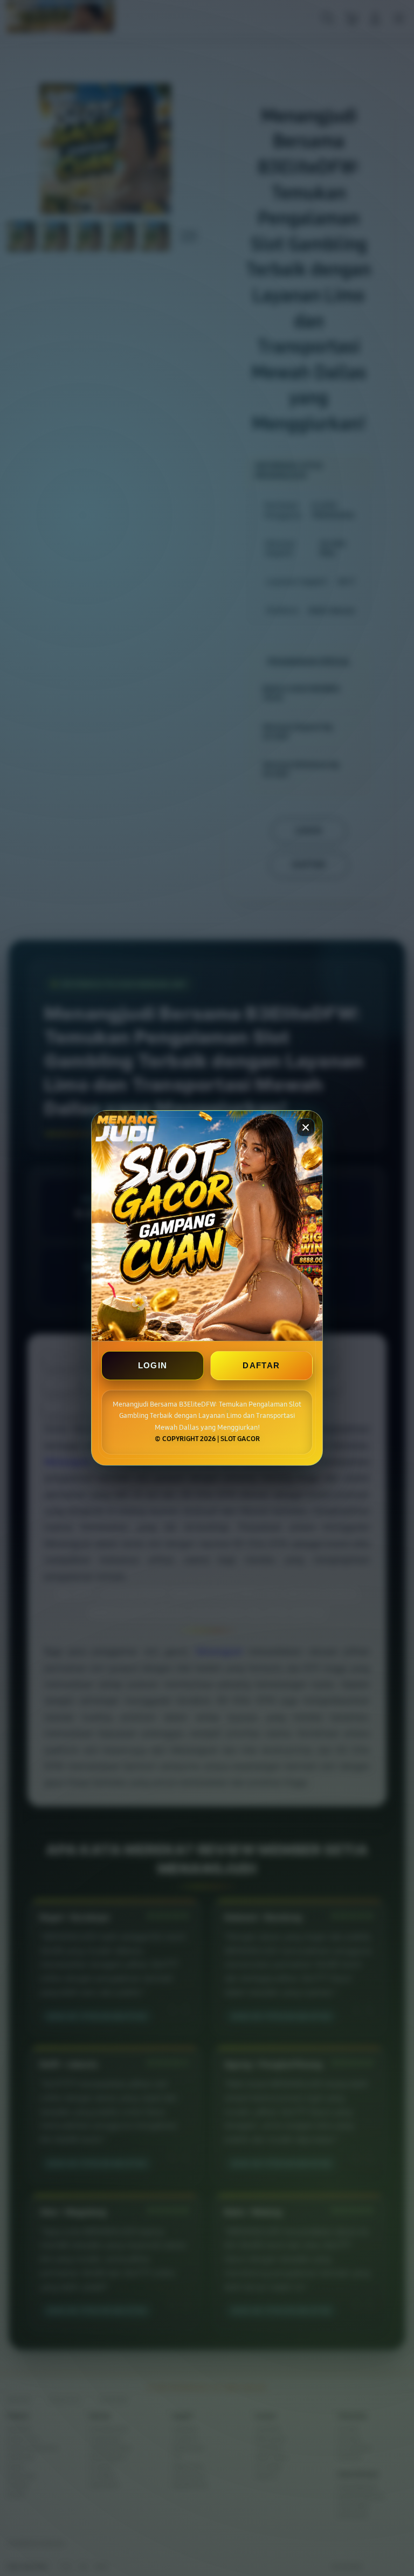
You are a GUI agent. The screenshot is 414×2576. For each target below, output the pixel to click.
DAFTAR (261, 1366)
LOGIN (153, 1366)
